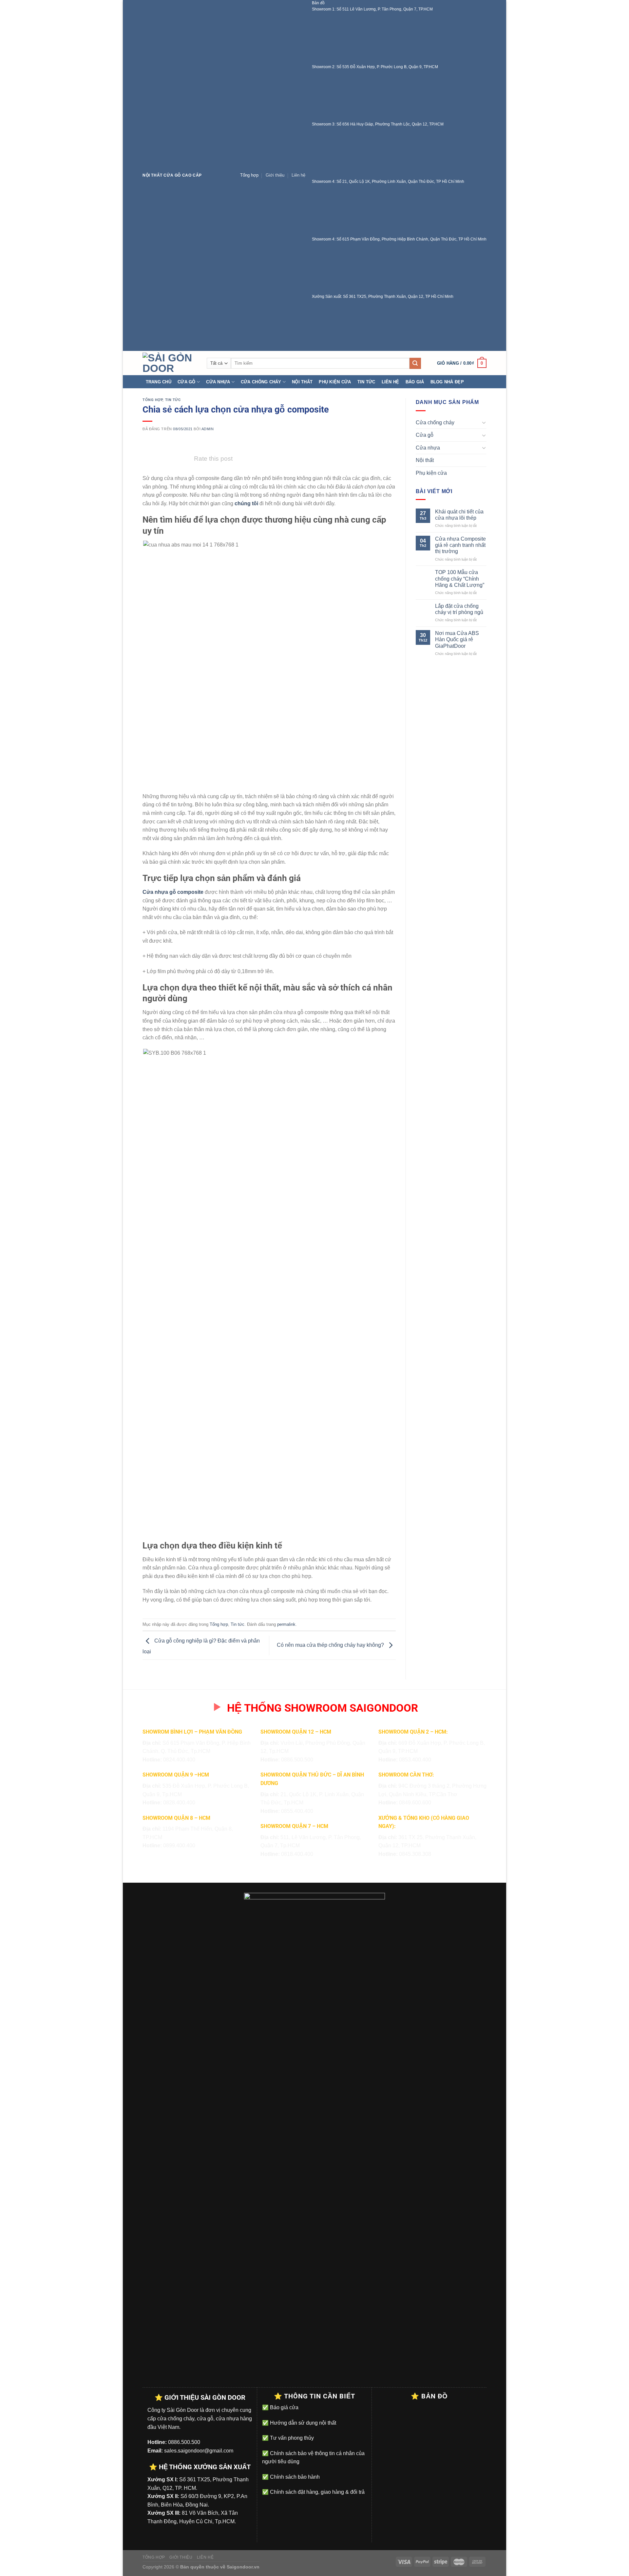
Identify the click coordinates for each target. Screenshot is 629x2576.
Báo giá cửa (284, 2407)
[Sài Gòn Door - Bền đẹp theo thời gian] (170, 363)
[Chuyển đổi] (484, 422)
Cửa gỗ (187, 382)
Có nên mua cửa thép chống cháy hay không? (331, 1645)
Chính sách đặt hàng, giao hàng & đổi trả (317, 2492)
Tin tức (366, 382)
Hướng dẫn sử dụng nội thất (302, 2423)
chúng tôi (246, 503)
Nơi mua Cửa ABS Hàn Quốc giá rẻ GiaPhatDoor (457, 639)
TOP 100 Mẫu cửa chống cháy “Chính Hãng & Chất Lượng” (460, 578)
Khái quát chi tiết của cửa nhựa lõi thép (459, 515)
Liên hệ (298, 175)
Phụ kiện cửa (335, 382)
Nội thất (302, 382)
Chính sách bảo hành (294, 2477)
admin (208, 429)
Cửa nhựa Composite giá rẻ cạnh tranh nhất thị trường (460, 545)
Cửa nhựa (218, 382)
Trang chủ (159, 382)
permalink (286, 1624)
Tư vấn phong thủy (291, 2438)
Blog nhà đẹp (447, 382)
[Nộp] (415, 363)
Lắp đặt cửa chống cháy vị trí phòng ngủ (459, 609)
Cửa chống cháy (261, 382)
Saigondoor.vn (243, 2567)
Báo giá (415, 382)
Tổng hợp (249, 175)
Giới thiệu (275, 175)
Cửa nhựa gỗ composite (173, 892)
